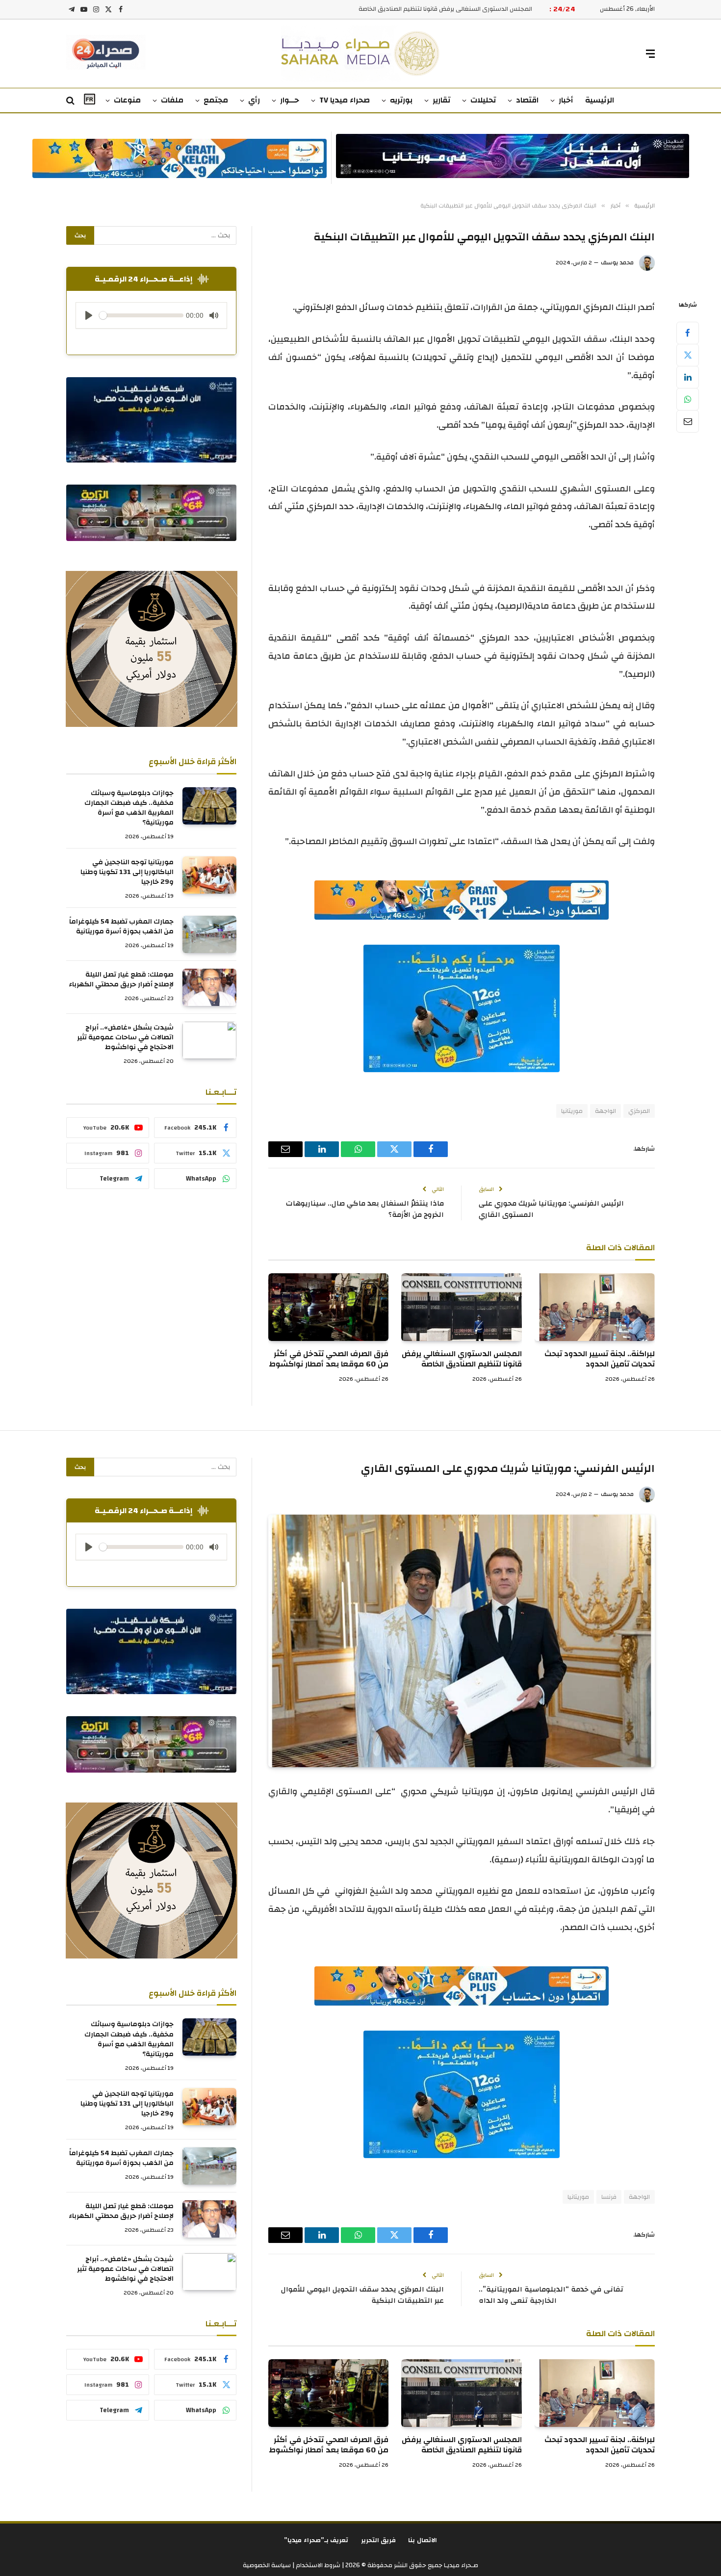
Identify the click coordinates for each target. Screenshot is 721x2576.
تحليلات (483, 100)
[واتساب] (688, 399)
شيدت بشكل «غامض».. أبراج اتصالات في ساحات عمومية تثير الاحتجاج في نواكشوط (125, 1037)
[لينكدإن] (688, 377)
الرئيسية (600, 100)
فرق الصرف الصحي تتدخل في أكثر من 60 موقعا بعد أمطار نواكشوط (441, 9)
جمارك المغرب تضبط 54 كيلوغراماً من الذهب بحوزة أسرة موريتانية (121, 927)
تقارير (441, 100)
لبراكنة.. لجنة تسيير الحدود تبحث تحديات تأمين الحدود (600, 1360)
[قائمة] (650, 54)
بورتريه (401, 100)
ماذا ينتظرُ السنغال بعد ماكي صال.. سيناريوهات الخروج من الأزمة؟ (365, 1209)
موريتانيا (572, 1111)
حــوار (290, 100)
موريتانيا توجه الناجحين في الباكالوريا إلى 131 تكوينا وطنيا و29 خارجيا (127, 872)
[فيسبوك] (688, 333)
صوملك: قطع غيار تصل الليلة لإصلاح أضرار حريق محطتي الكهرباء (121, 979)
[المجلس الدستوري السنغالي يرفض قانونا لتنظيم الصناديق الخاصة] (461, 1307)
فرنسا (609, 2197)
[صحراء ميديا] (361, 54)
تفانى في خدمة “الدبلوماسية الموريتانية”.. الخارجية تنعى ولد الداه (551, 2295)
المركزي (639, 1111)
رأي (254, 100)
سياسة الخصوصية (267, 2565)
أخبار (566, 100)
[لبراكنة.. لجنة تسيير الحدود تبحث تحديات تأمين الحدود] (595, 1307)
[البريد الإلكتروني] (688, 421)
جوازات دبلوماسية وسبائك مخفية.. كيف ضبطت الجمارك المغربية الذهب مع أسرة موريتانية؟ (129, 808)
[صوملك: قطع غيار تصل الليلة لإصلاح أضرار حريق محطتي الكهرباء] (209, 987)
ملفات (172, 100)
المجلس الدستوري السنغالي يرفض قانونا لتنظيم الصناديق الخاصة (462, 1360)
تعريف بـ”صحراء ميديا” (316, 2540)
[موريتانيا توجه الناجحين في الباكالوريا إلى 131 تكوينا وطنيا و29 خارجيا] (209, 875)
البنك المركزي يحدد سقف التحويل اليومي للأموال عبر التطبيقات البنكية (362, 2295)
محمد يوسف (617, 262)
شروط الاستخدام (317, 2565)
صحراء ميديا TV (345, 100)
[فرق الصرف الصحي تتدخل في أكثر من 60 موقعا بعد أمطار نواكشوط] (328, 1307)
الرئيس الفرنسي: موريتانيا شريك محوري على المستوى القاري (551, 1209)
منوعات (127, 100)
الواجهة (605, 1111)
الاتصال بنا (423, 2540)
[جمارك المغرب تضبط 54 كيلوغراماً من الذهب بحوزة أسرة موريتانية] (209, 934)
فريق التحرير (379, 2540)
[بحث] (71, 101)
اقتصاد (527, 100)
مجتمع (216, 100)
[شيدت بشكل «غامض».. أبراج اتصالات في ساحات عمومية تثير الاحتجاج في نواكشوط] (209, 1040)
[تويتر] (688, 355)
